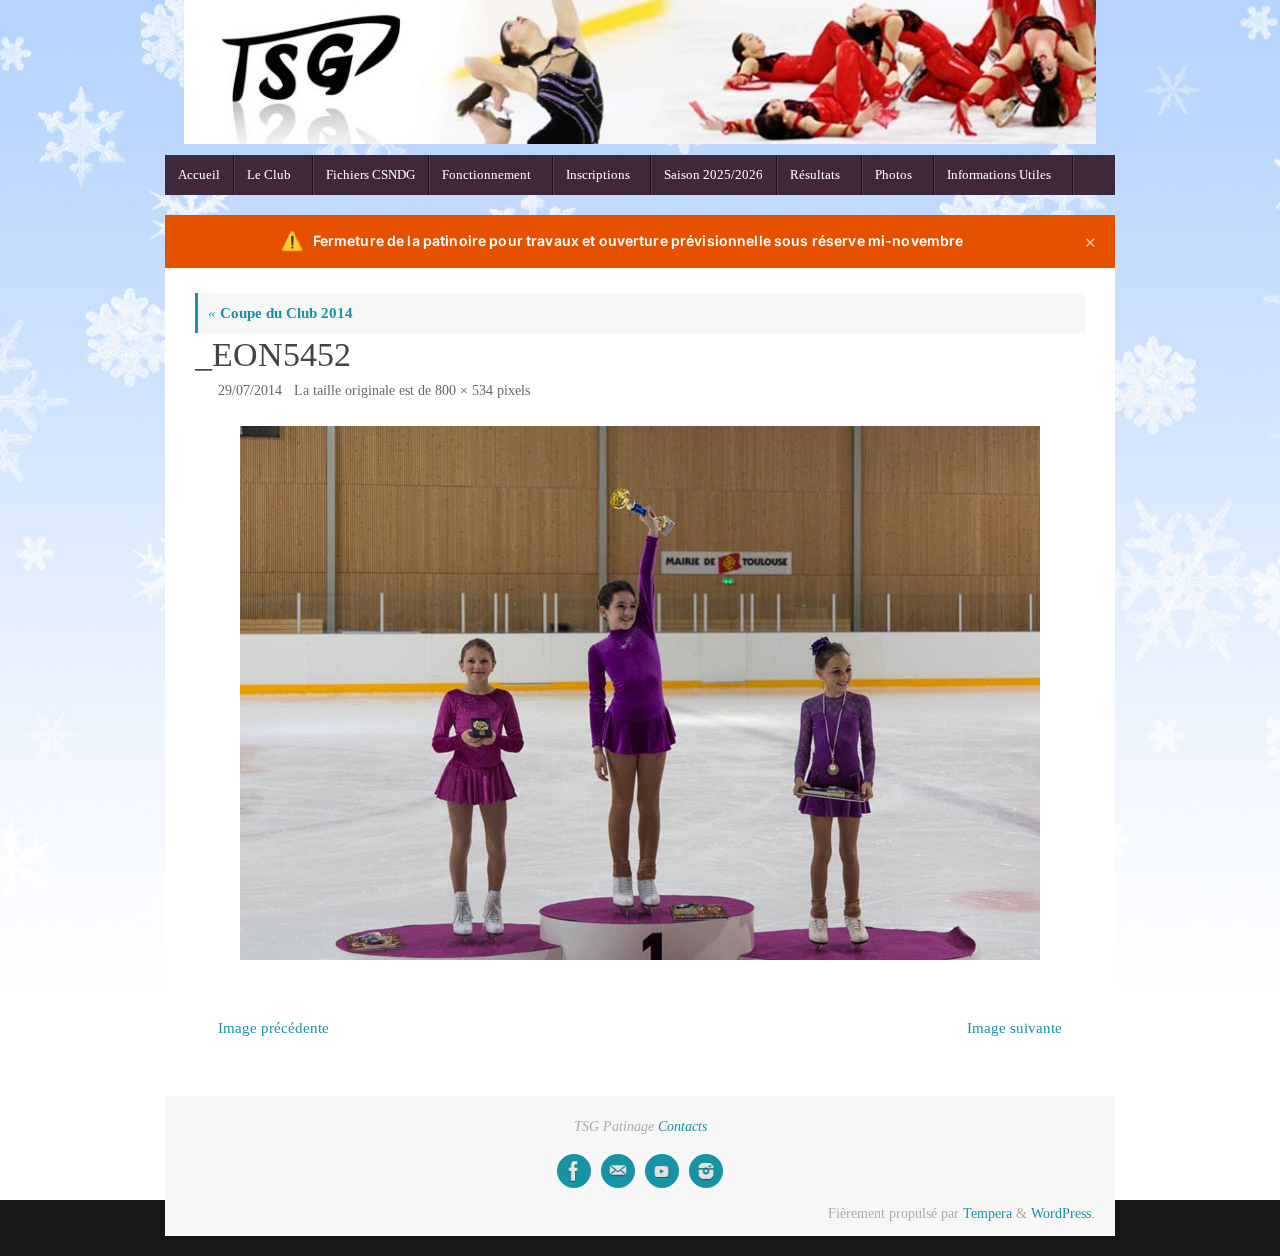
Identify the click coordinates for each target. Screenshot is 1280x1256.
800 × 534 (464, 390)
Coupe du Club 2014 (280, 313)
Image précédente (273, 1028)
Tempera (987, 1213)
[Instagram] (706, 1171)
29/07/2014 (250, 390)
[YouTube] (662, 1171)
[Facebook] (574, 1171)
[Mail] (618, 1171)
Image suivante (1014, 1028)
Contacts (682, 1126)
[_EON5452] (640, 693)
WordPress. (1063, 1213)
